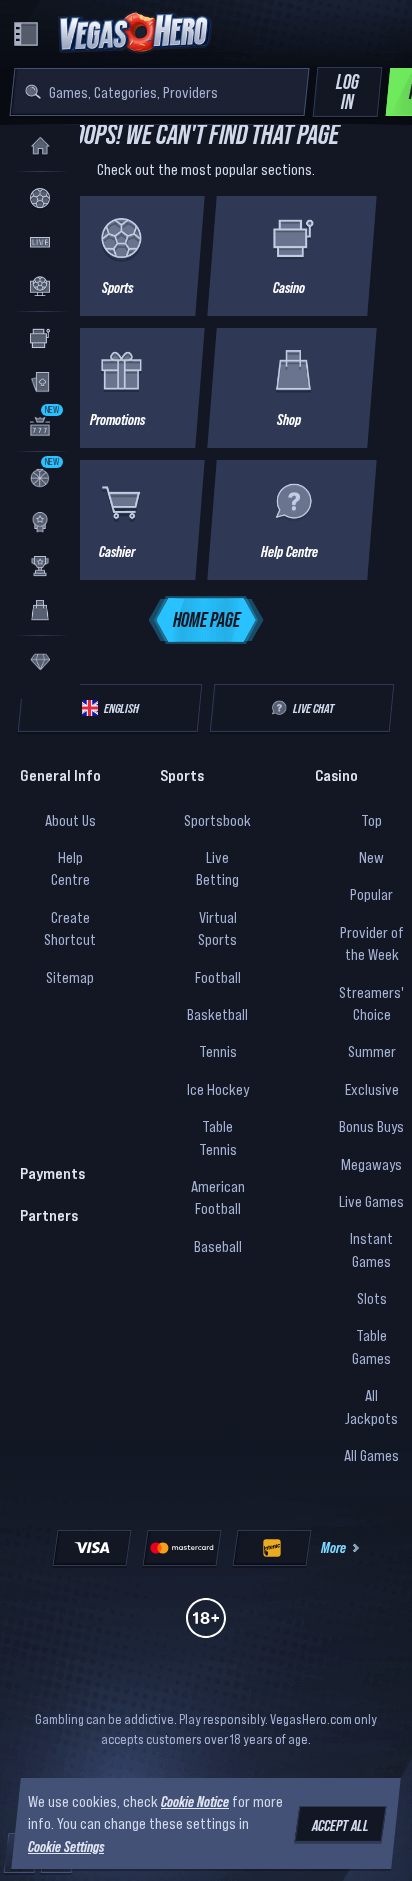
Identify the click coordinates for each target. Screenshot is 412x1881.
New (371, 857)
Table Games (371, 1346)
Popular (371, 894)
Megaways (371, 1164)
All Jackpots (371, 1406)
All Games (371, 1455)
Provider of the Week (372, 943)
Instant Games (371, 1249)
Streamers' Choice (371, 1003)
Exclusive (372, 1089)
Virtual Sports (217, 928)
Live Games (371, 1201)
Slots (372, 1298)
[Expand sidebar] (26, 34)
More (333, 1547)
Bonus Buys (371, 1126)
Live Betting (217, 868)
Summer (372, 1051)
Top (371, 820)
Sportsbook (217, 820)
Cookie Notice (195, 1801)
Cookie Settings (66, 1846)
